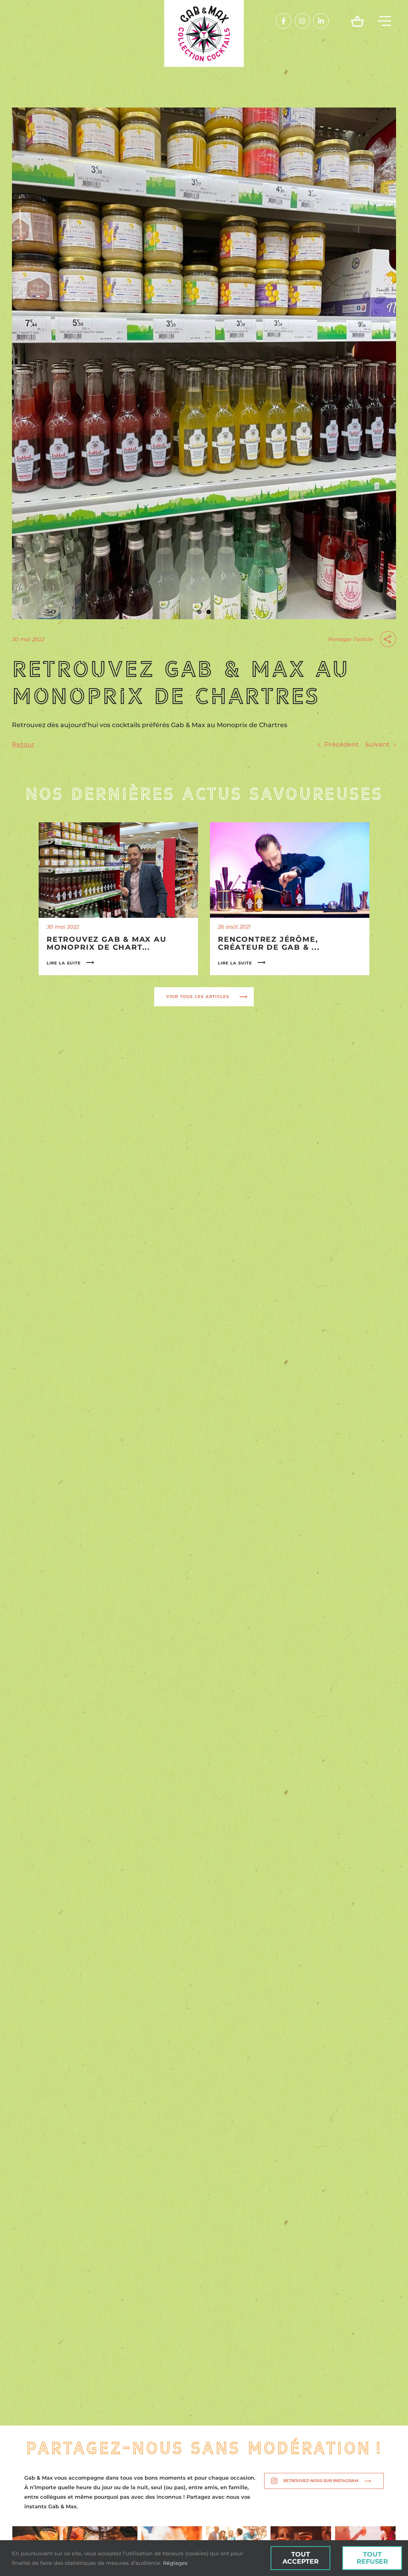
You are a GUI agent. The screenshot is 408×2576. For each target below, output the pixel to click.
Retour (23, 744)
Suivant (377, 744)
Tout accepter (301, 2558)
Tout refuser (372, 2558)
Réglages (175, 2563)
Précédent (342, 744)
